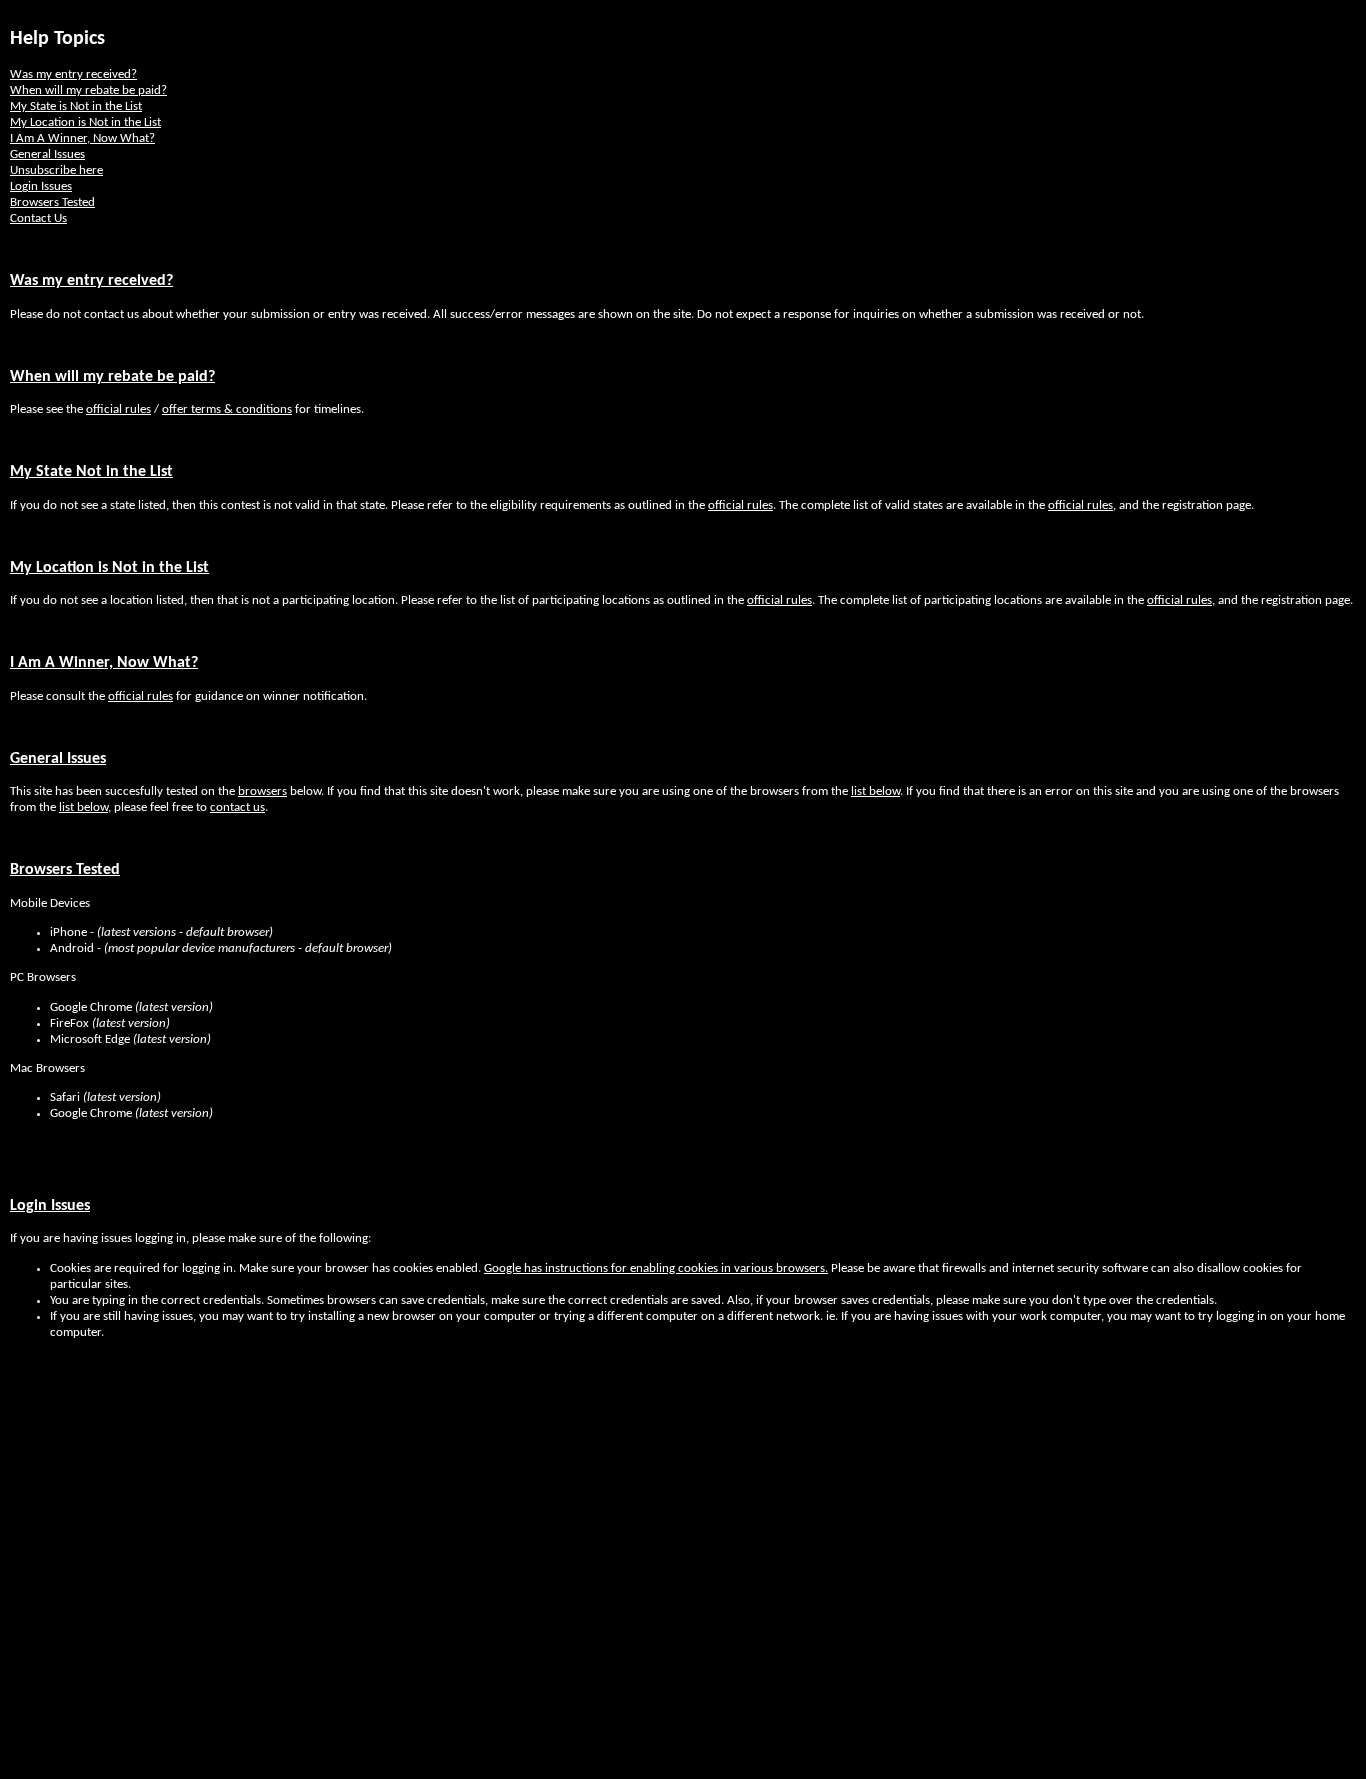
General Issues (47, 154)
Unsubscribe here (56, 170)
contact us (237, 807)
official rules (118, 409)
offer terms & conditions (227, 409)
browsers (262, 791)
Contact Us (38, 218)
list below (875, 791)
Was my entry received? (73, 74)
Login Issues (41, 186)
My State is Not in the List (76, 106)
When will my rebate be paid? (88, 90)
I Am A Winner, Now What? (82, 138)
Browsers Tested (52, 202)
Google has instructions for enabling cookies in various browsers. (656, 1268)
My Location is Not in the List (85, 122)
